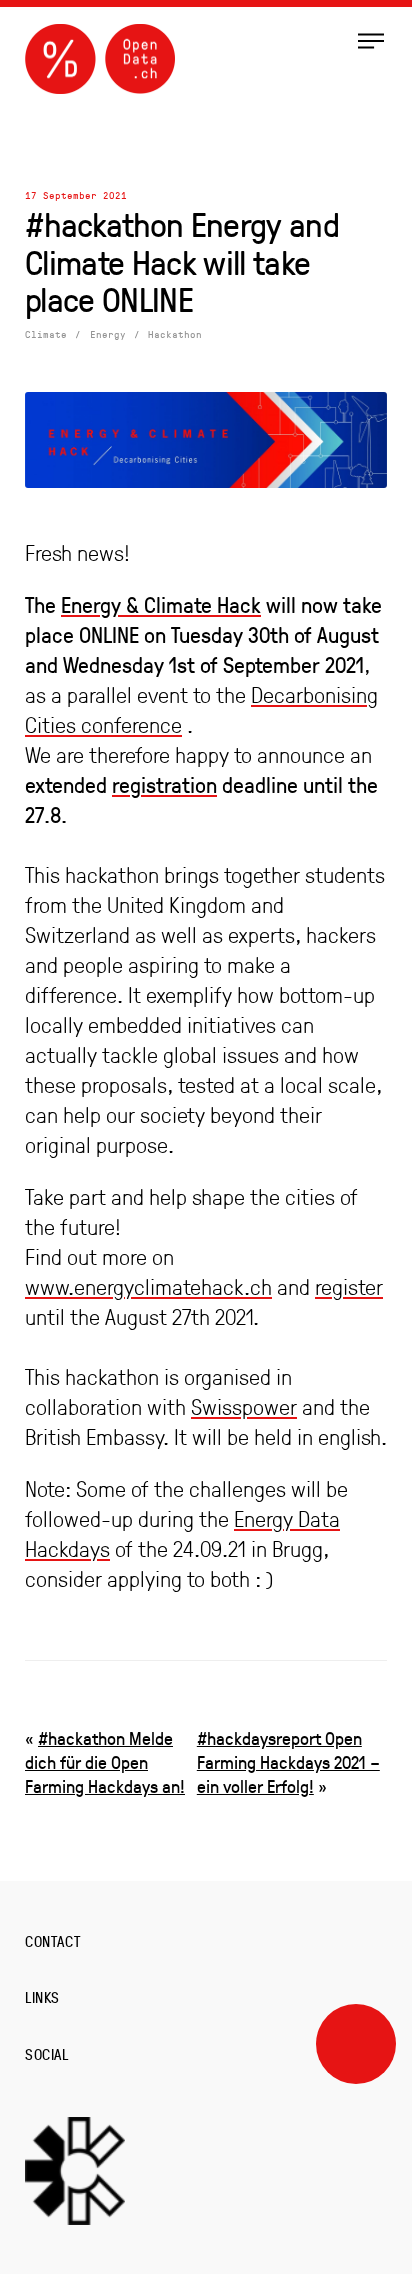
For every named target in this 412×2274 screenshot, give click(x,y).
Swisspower (244, 1407)
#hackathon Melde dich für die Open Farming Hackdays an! (105, 1762)
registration (164, 784)
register (349, 1287)
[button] (371, 39)
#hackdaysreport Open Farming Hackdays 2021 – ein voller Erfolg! (288, 1762)
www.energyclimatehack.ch (148, 1287)
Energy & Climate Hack (161, 604)
